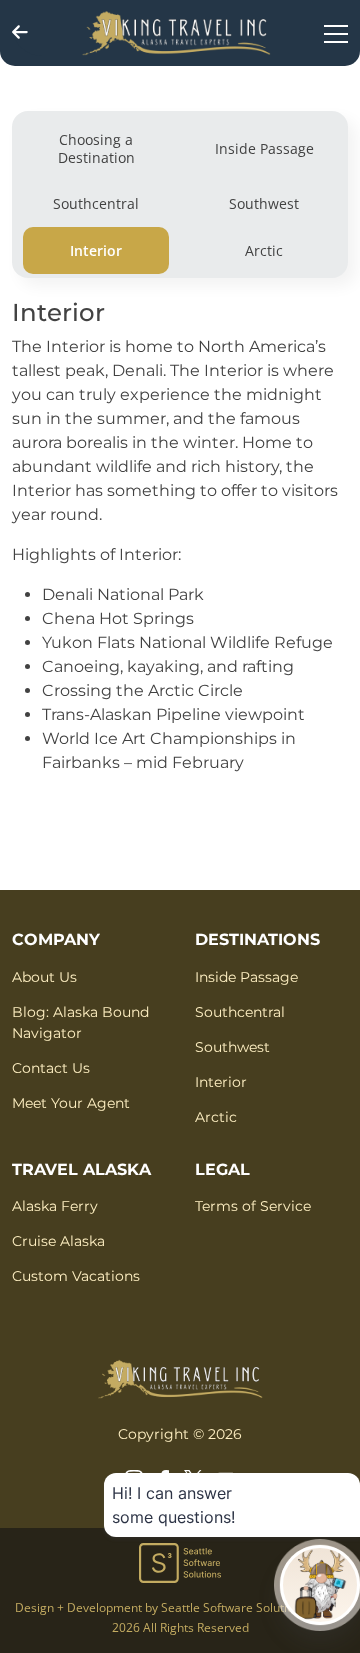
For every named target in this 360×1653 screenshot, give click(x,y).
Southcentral (240, 1012)
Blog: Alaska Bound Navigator (80, 1022)
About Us (44, 977)
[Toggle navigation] (336, 33)
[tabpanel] (180, 546)
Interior (221, 1082)
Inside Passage (246, 977)
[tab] (96, 148)
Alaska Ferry (55, 1206)
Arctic (216, 1117)
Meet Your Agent (71, 1103)
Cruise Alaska (58, 1241)
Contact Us (51, 1068)
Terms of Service (253, 1206)
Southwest (232, 1047)
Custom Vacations (76, 1276)
